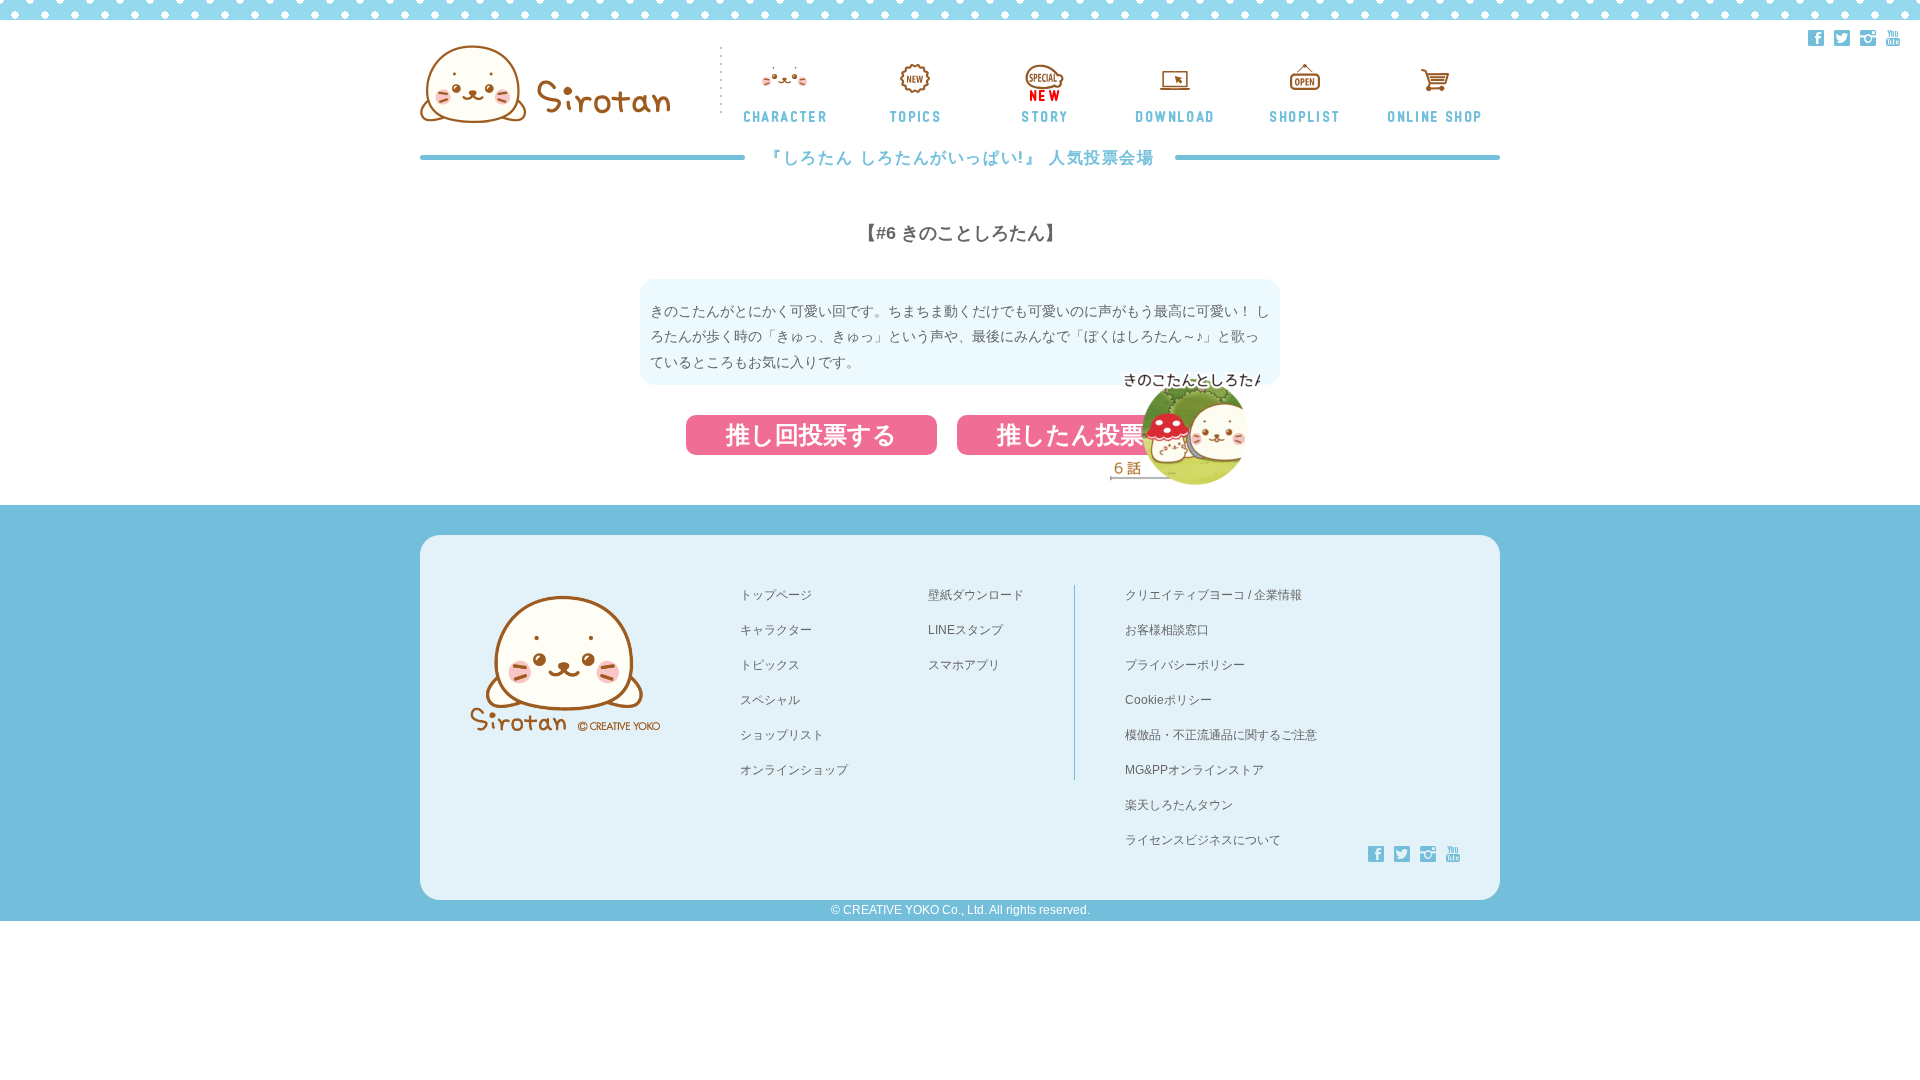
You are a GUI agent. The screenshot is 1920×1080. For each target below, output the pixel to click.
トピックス (770, 665)
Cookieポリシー (1168, 700)
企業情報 (1278, 595)
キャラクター (776, 630)
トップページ (776, 595)
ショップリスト (782, 735)
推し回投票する (811, 434)
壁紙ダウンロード (976, 595)
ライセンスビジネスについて (1203, 840)
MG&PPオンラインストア (1194, 770)
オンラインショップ (794, 770)
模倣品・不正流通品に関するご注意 (1221, 735)
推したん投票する (1095, 434)
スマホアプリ (964, 665)
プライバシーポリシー (1185, 665)
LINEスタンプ (965, 630)
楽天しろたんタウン (1179, 805)
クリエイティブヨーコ (1185, 595)
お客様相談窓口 (1167, 630)
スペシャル (770, 700)
